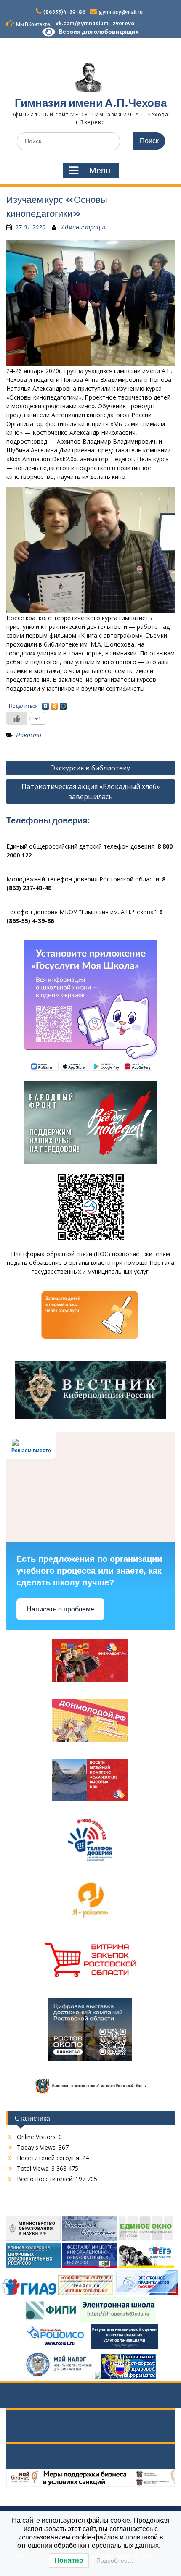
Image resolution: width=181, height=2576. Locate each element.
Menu (100, 171)
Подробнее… (115, 2560)
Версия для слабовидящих (97, 32)
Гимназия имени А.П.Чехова (91, 103)
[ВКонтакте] (46, 704)
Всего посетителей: (46, 2179)
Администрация (84, 227)
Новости (29, 735)
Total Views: (34, 2168)
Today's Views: (38, 2147)
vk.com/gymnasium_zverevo (95, 23)
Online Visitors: (38, 2137)
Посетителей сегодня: (49, 2158)
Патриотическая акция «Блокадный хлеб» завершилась (91, 791)
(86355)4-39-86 (64, 12)
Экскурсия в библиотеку (90, 768)
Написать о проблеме (60, 1609)
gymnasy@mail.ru (121, 12)
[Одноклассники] (55, 704)
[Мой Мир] (63, 704)
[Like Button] (17, 718)
